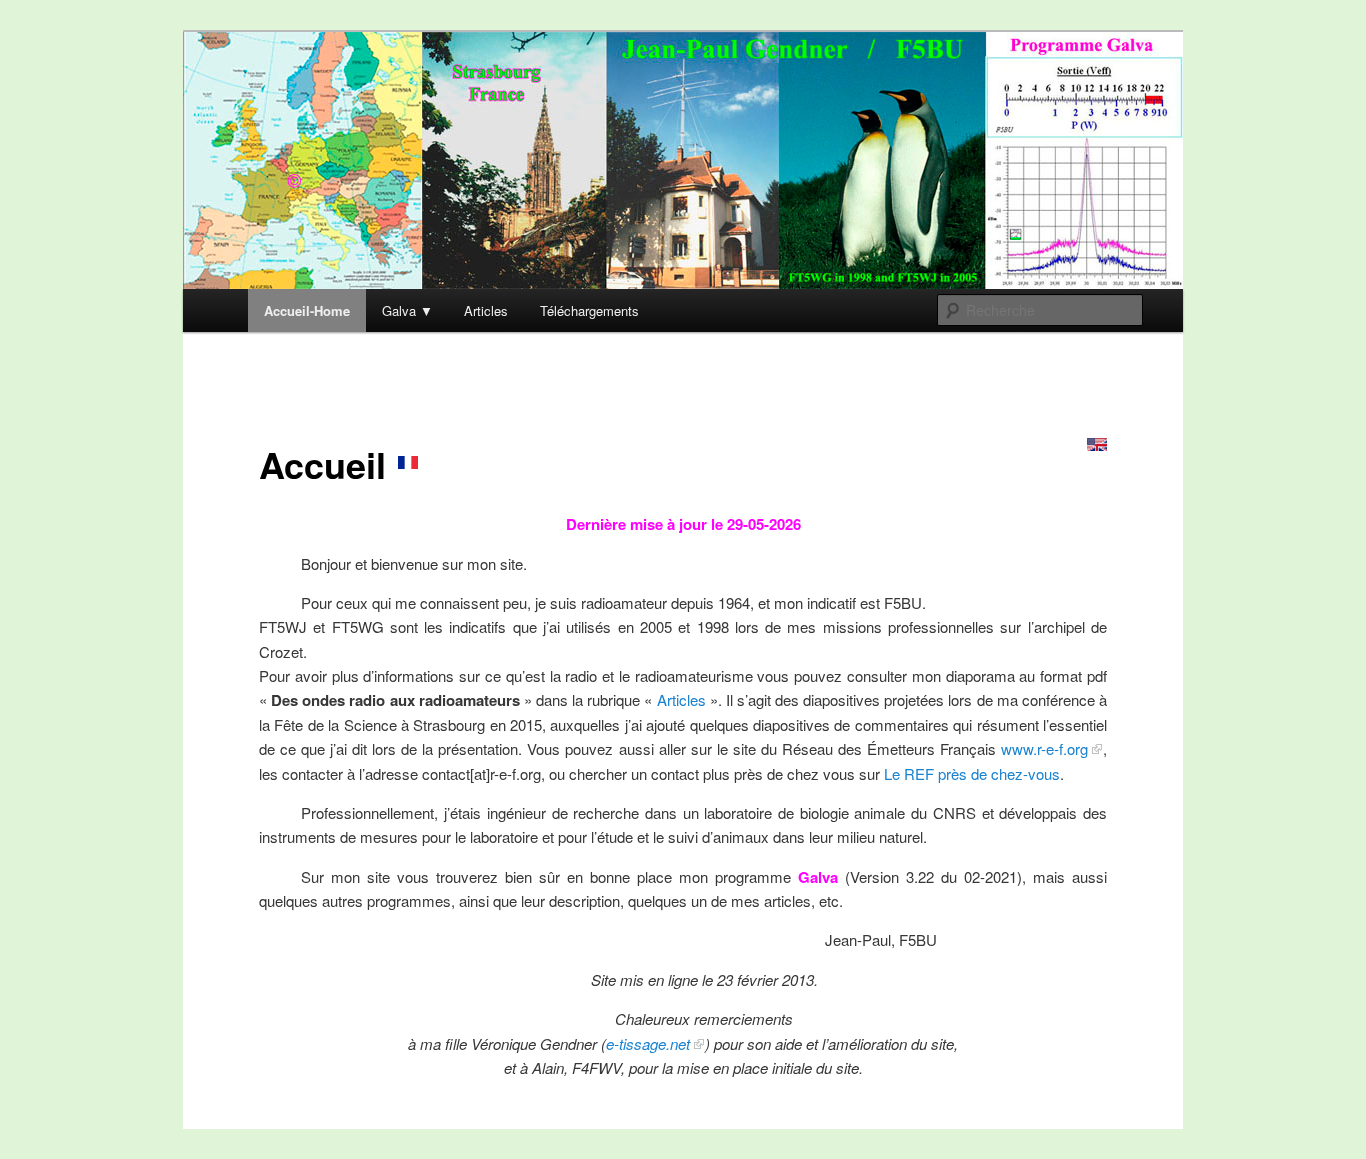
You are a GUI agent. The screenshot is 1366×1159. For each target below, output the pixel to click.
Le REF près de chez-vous (972, 773)
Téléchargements (589, 310)
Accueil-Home (307, 310)
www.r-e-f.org (1044, 748)
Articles (486, 310)
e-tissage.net (648, 1043)
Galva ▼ (407, 310)
